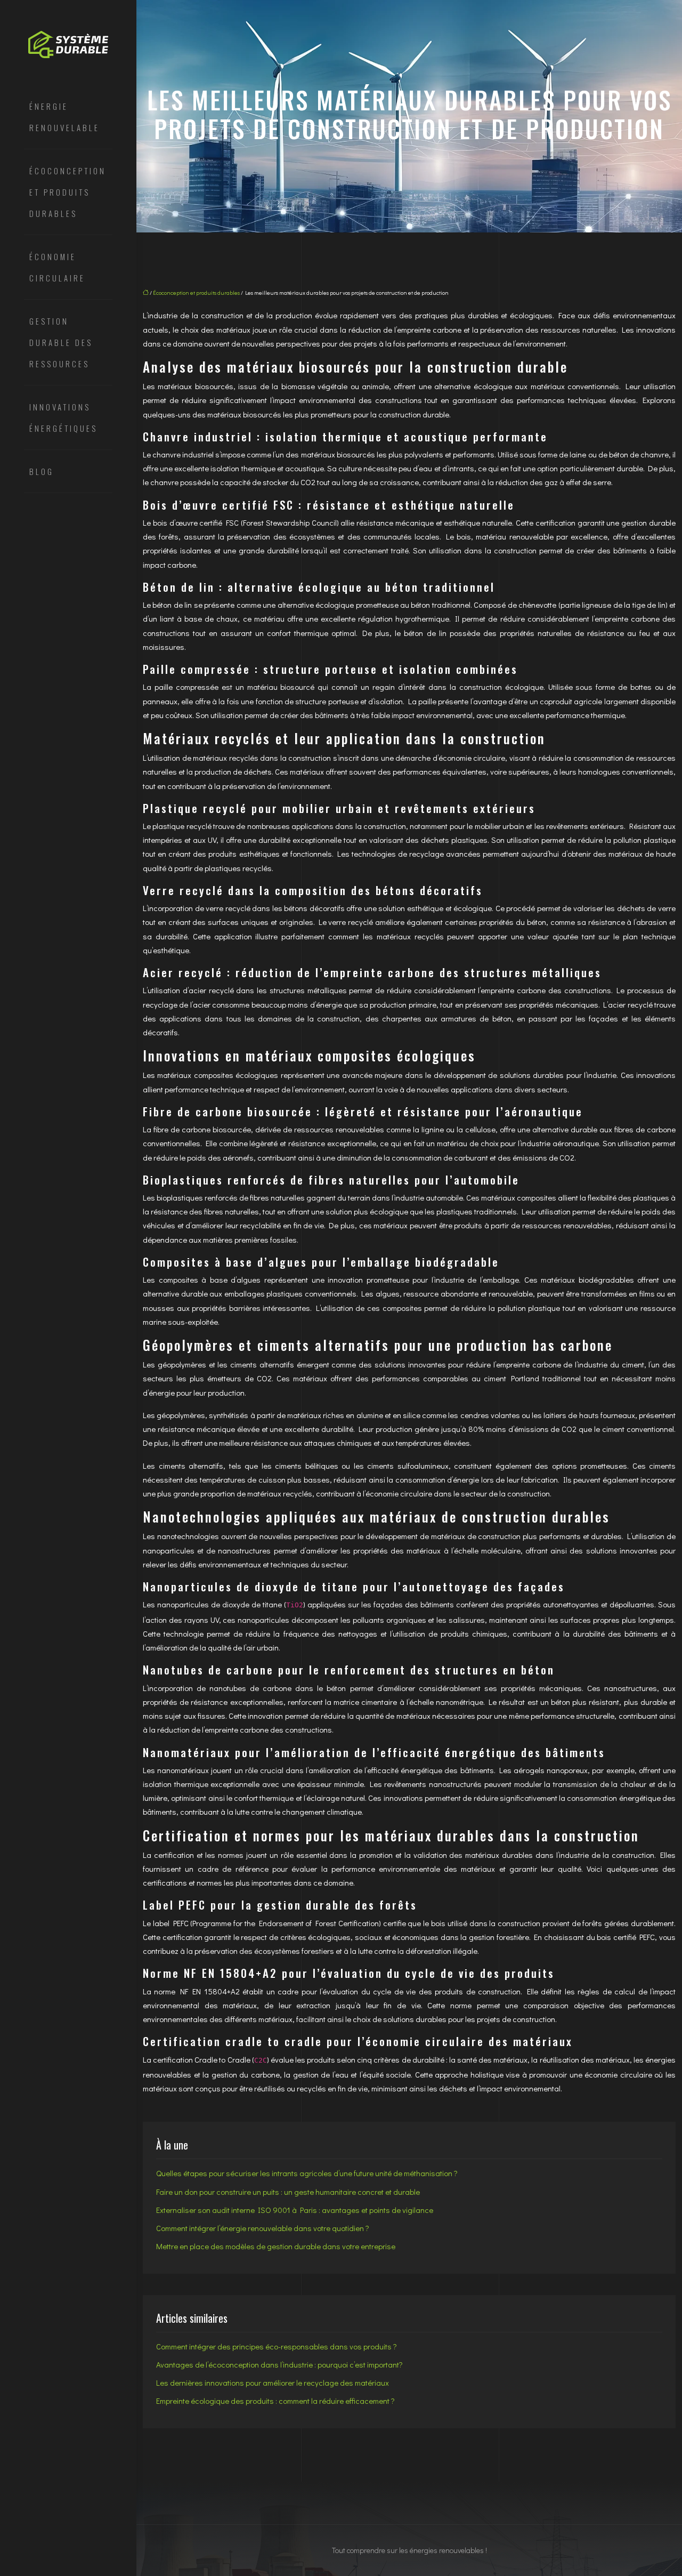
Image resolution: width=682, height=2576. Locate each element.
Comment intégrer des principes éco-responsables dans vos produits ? (277, 2346)
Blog (42, 471)
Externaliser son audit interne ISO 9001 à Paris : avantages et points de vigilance (295, 2210)
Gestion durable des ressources (61, 342)
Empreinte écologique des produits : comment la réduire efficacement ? (275, 2401)
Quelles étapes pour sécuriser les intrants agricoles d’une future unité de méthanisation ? (307, 2173)
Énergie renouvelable (64, 117)
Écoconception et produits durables (68, 192)
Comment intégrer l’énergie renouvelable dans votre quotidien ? (263, 2228)
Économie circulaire (57, 267)
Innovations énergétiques (63, 417)
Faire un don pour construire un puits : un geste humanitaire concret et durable (288, 2192)
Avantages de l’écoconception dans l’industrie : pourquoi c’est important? (279, 2364)
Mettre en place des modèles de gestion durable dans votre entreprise (276, 2246)
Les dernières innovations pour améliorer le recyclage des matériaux (273, 2382)
